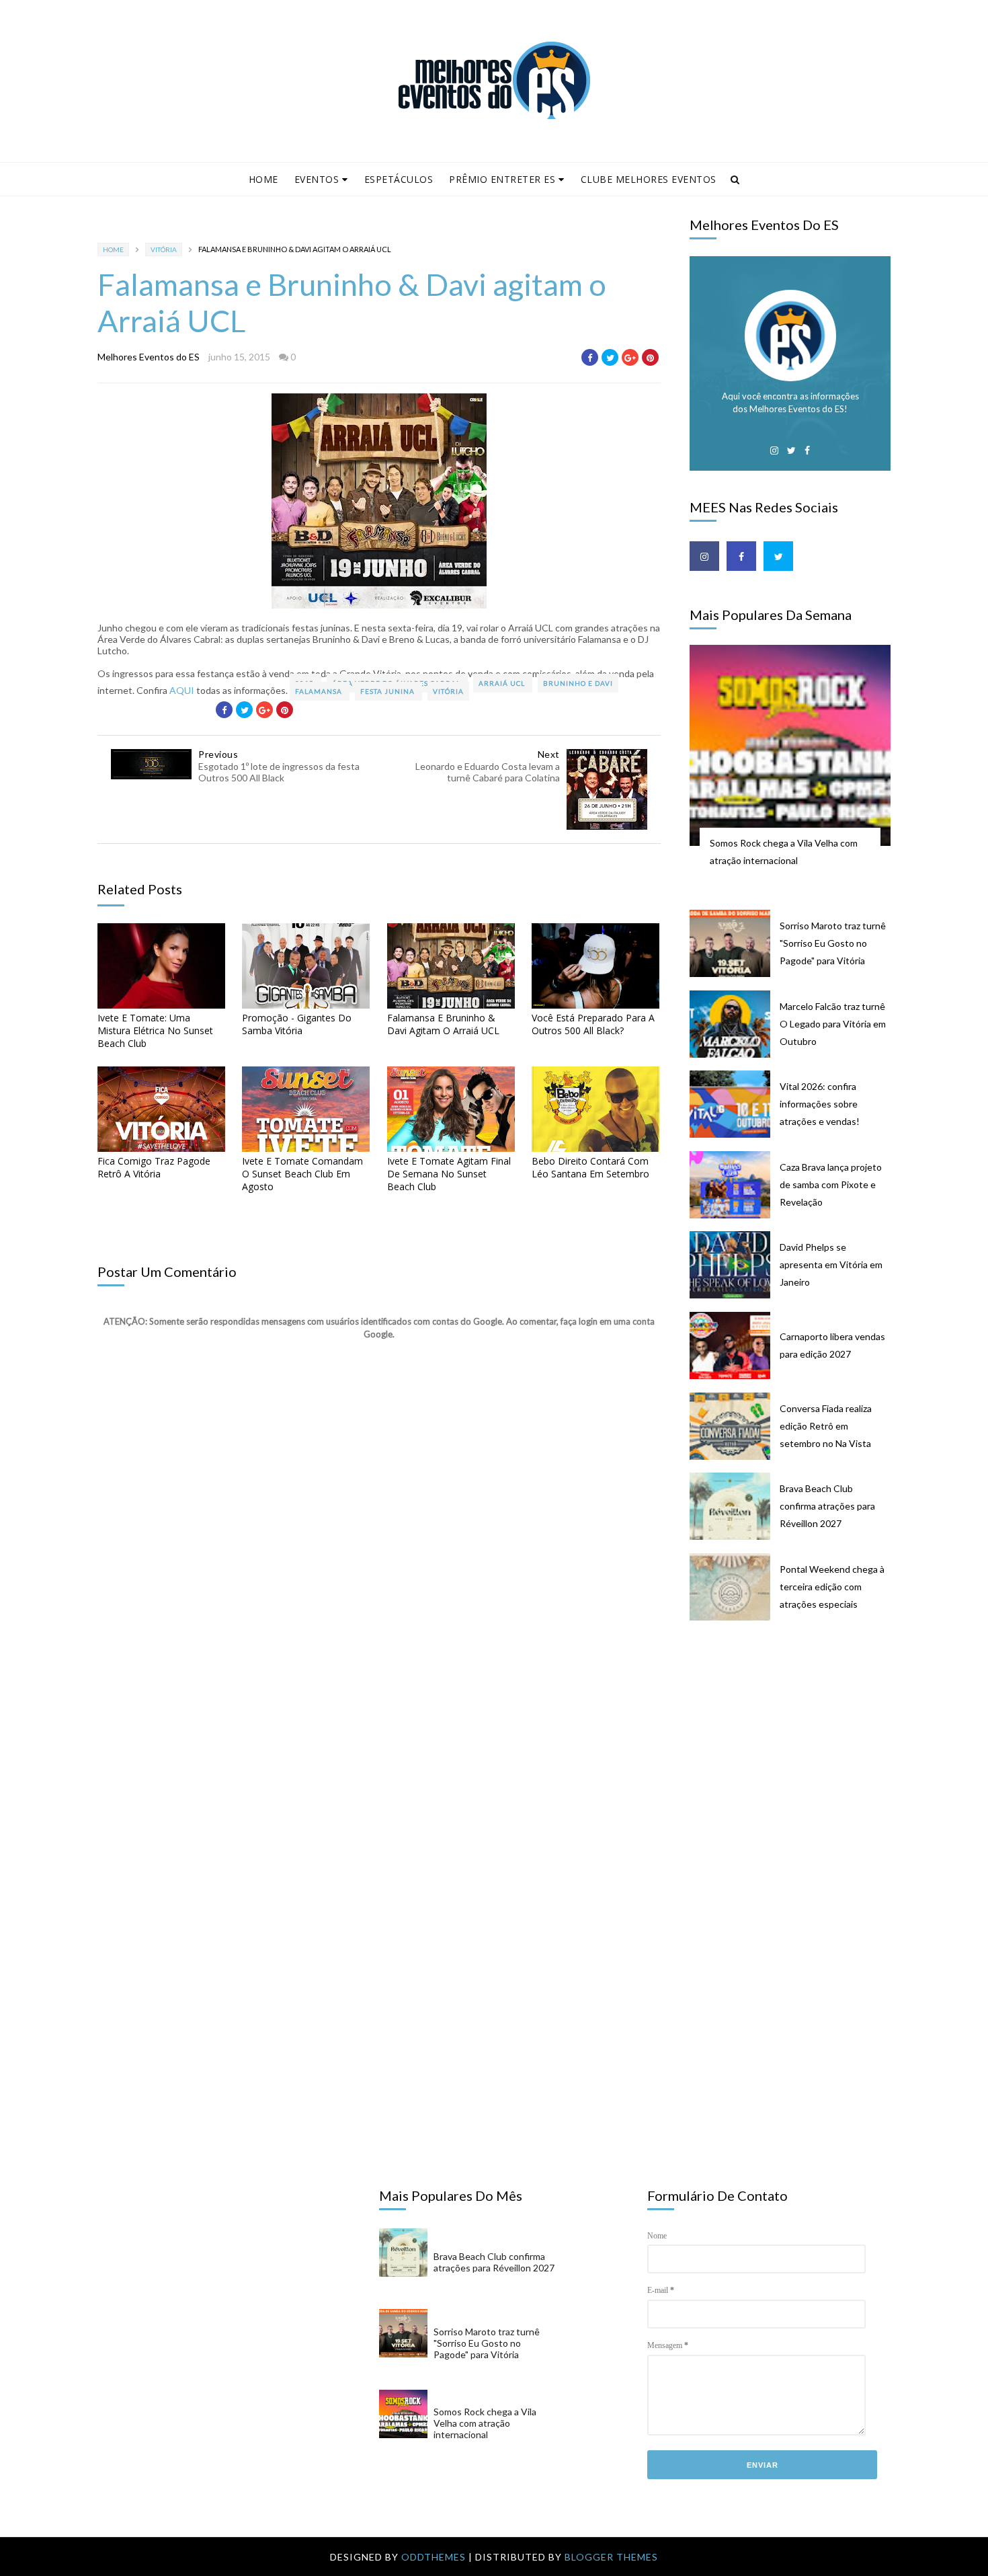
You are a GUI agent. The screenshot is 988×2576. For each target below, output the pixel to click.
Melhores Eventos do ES (149, 357)
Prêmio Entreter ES (502, 179)
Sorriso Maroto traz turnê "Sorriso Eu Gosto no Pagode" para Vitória (833, 943)
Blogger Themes (611, 2557)
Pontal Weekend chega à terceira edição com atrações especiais (832, 1587)
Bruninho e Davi (578, 683)
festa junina (388, 691)
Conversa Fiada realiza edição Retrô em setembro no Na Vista (826, 1426)
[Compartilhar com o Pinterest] (650, 357)
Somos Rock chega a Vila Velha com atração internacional (784, 852)
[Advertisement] (797, 1740)
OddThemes (434, 2557)
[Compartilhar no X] (610, 357)
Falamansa (320, 691)
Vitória (164, 249)
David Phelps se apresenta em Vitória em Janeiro (831, 1264)
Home (263, 179)
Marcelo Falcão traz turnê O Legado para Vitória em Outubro (833, 1024)
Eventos (317, 179)
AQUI (182, 690)
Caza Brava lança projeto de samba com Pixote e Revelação (831, 1184)
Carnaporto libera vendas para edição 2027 (832, 1345)
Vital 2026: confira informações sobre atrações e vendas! (820, 1104)
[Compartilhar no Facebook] (590, 357)
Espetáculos (399, 179)
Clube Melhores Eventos (649, 179)
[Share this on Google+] (630, 357)
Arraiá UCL (503, 683)
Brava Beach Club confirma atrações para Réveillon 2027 (827, 1506)
